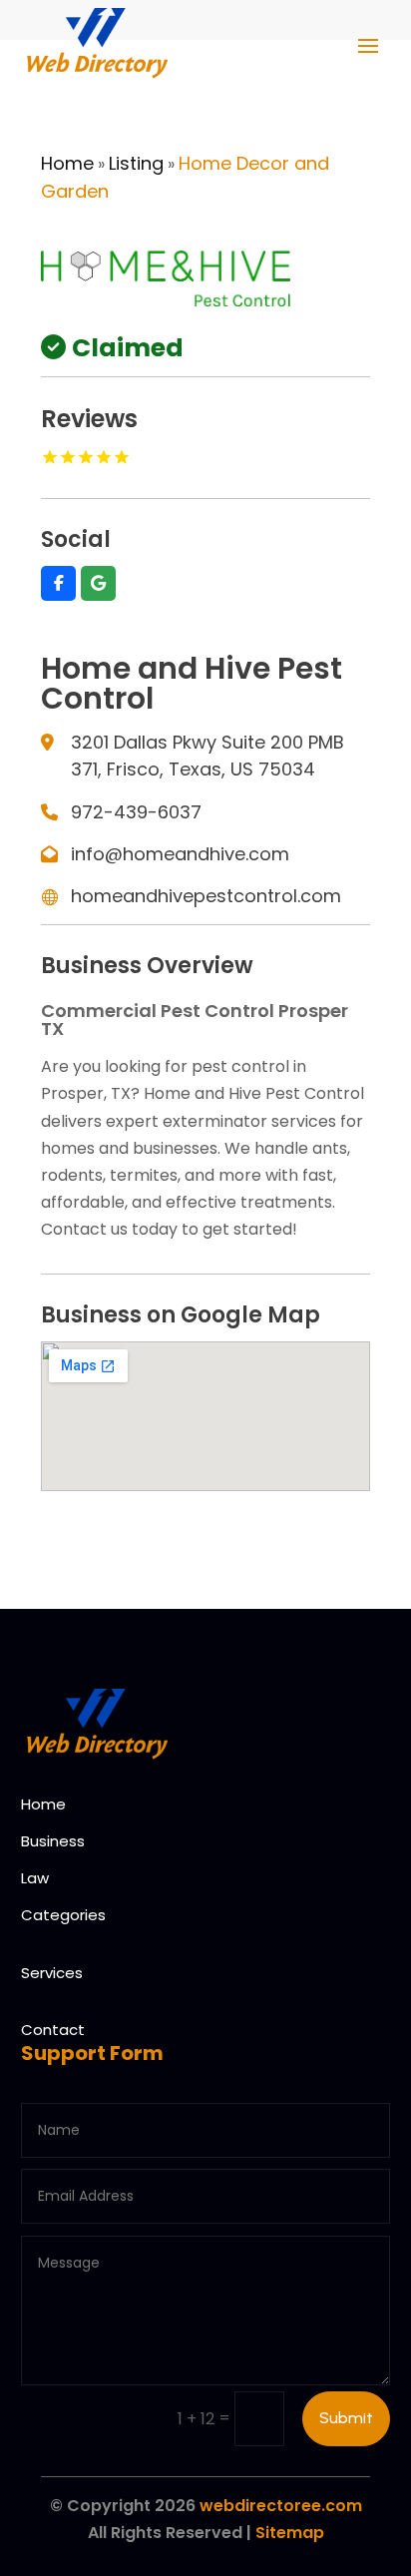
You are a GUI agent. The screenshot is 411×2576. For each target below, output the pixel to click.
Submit (346, 2418)
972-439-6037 (136, 812)
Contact (53, 2030)
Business (53, 1841)
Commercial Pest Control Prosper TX (195, 1020)
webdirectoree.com (281, 2506)
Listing (136, 163)
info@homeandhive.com (180, 854)
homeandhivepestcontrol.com (206, 896)
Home (67, 163)
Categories (63, 1915)
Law (35, 1878)
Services (52, 1973)
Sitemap (290, 2533)
